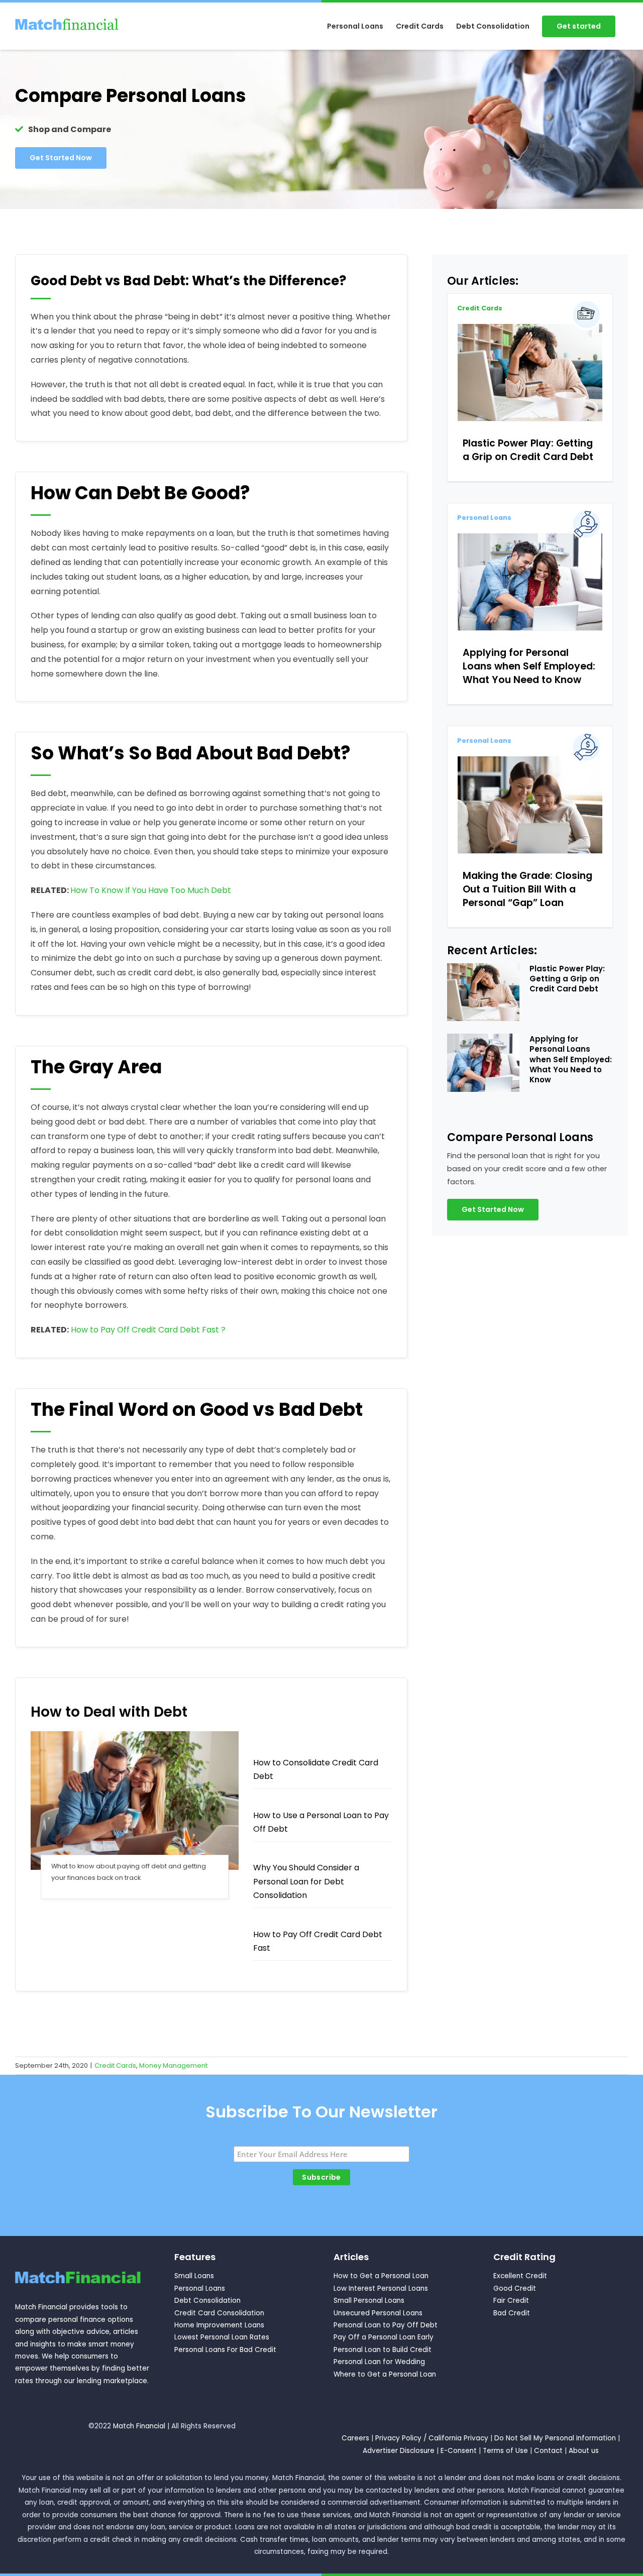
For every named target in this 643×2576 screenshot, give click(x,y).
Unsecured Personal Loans (378, 2313)
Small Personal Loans (369, 2301)
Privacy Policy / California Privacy (432, 2438)
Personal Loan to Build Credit (383, 2350)
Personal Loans (484, 518)
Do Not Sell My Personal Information (555, 2438)
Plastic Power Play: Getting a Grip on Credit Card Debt (528, 450)
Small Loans (194, 2276)
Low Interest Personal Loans (381, 2288)
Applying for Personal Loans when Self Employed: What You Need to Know (529, 666)
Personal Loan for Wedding (379, 2362)
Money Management (173, 2065)
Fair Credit (511, 2301)
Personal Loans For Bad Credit (225, 2350)
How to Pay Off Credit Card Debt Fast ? (148, 1330)
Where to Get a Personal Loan (385, 2374)
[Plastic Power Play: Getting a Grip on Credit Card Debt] (530, 372)
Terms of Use (505, 2451)
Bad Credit (512, 2313)
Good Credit (515, 2288)
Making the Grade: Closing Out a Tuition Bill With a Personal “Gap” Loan (527, 889)
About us (584, 2451)
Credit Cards (480, 308)
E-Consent (459, 2451)
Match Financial (139, 2426)
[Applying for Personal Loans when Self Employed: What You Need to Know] (530, 582)
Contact (548, 2451)
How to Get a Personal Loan (381, 2276)
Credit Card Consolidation (219, 2313)
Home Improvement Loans (219, 2325)
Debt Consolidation (207, 2301)
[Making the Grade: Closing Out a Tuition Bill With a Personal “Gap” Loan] (530, 805)
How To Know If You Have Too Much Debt (151, 890)
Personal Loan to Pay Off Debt (386, 2325)
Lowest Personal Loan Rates (222, 2337)
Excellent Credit (520, 2276)
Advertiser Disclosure (399, 2451)
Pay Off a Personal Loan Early (384, 2337)
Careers (355, 2438)
